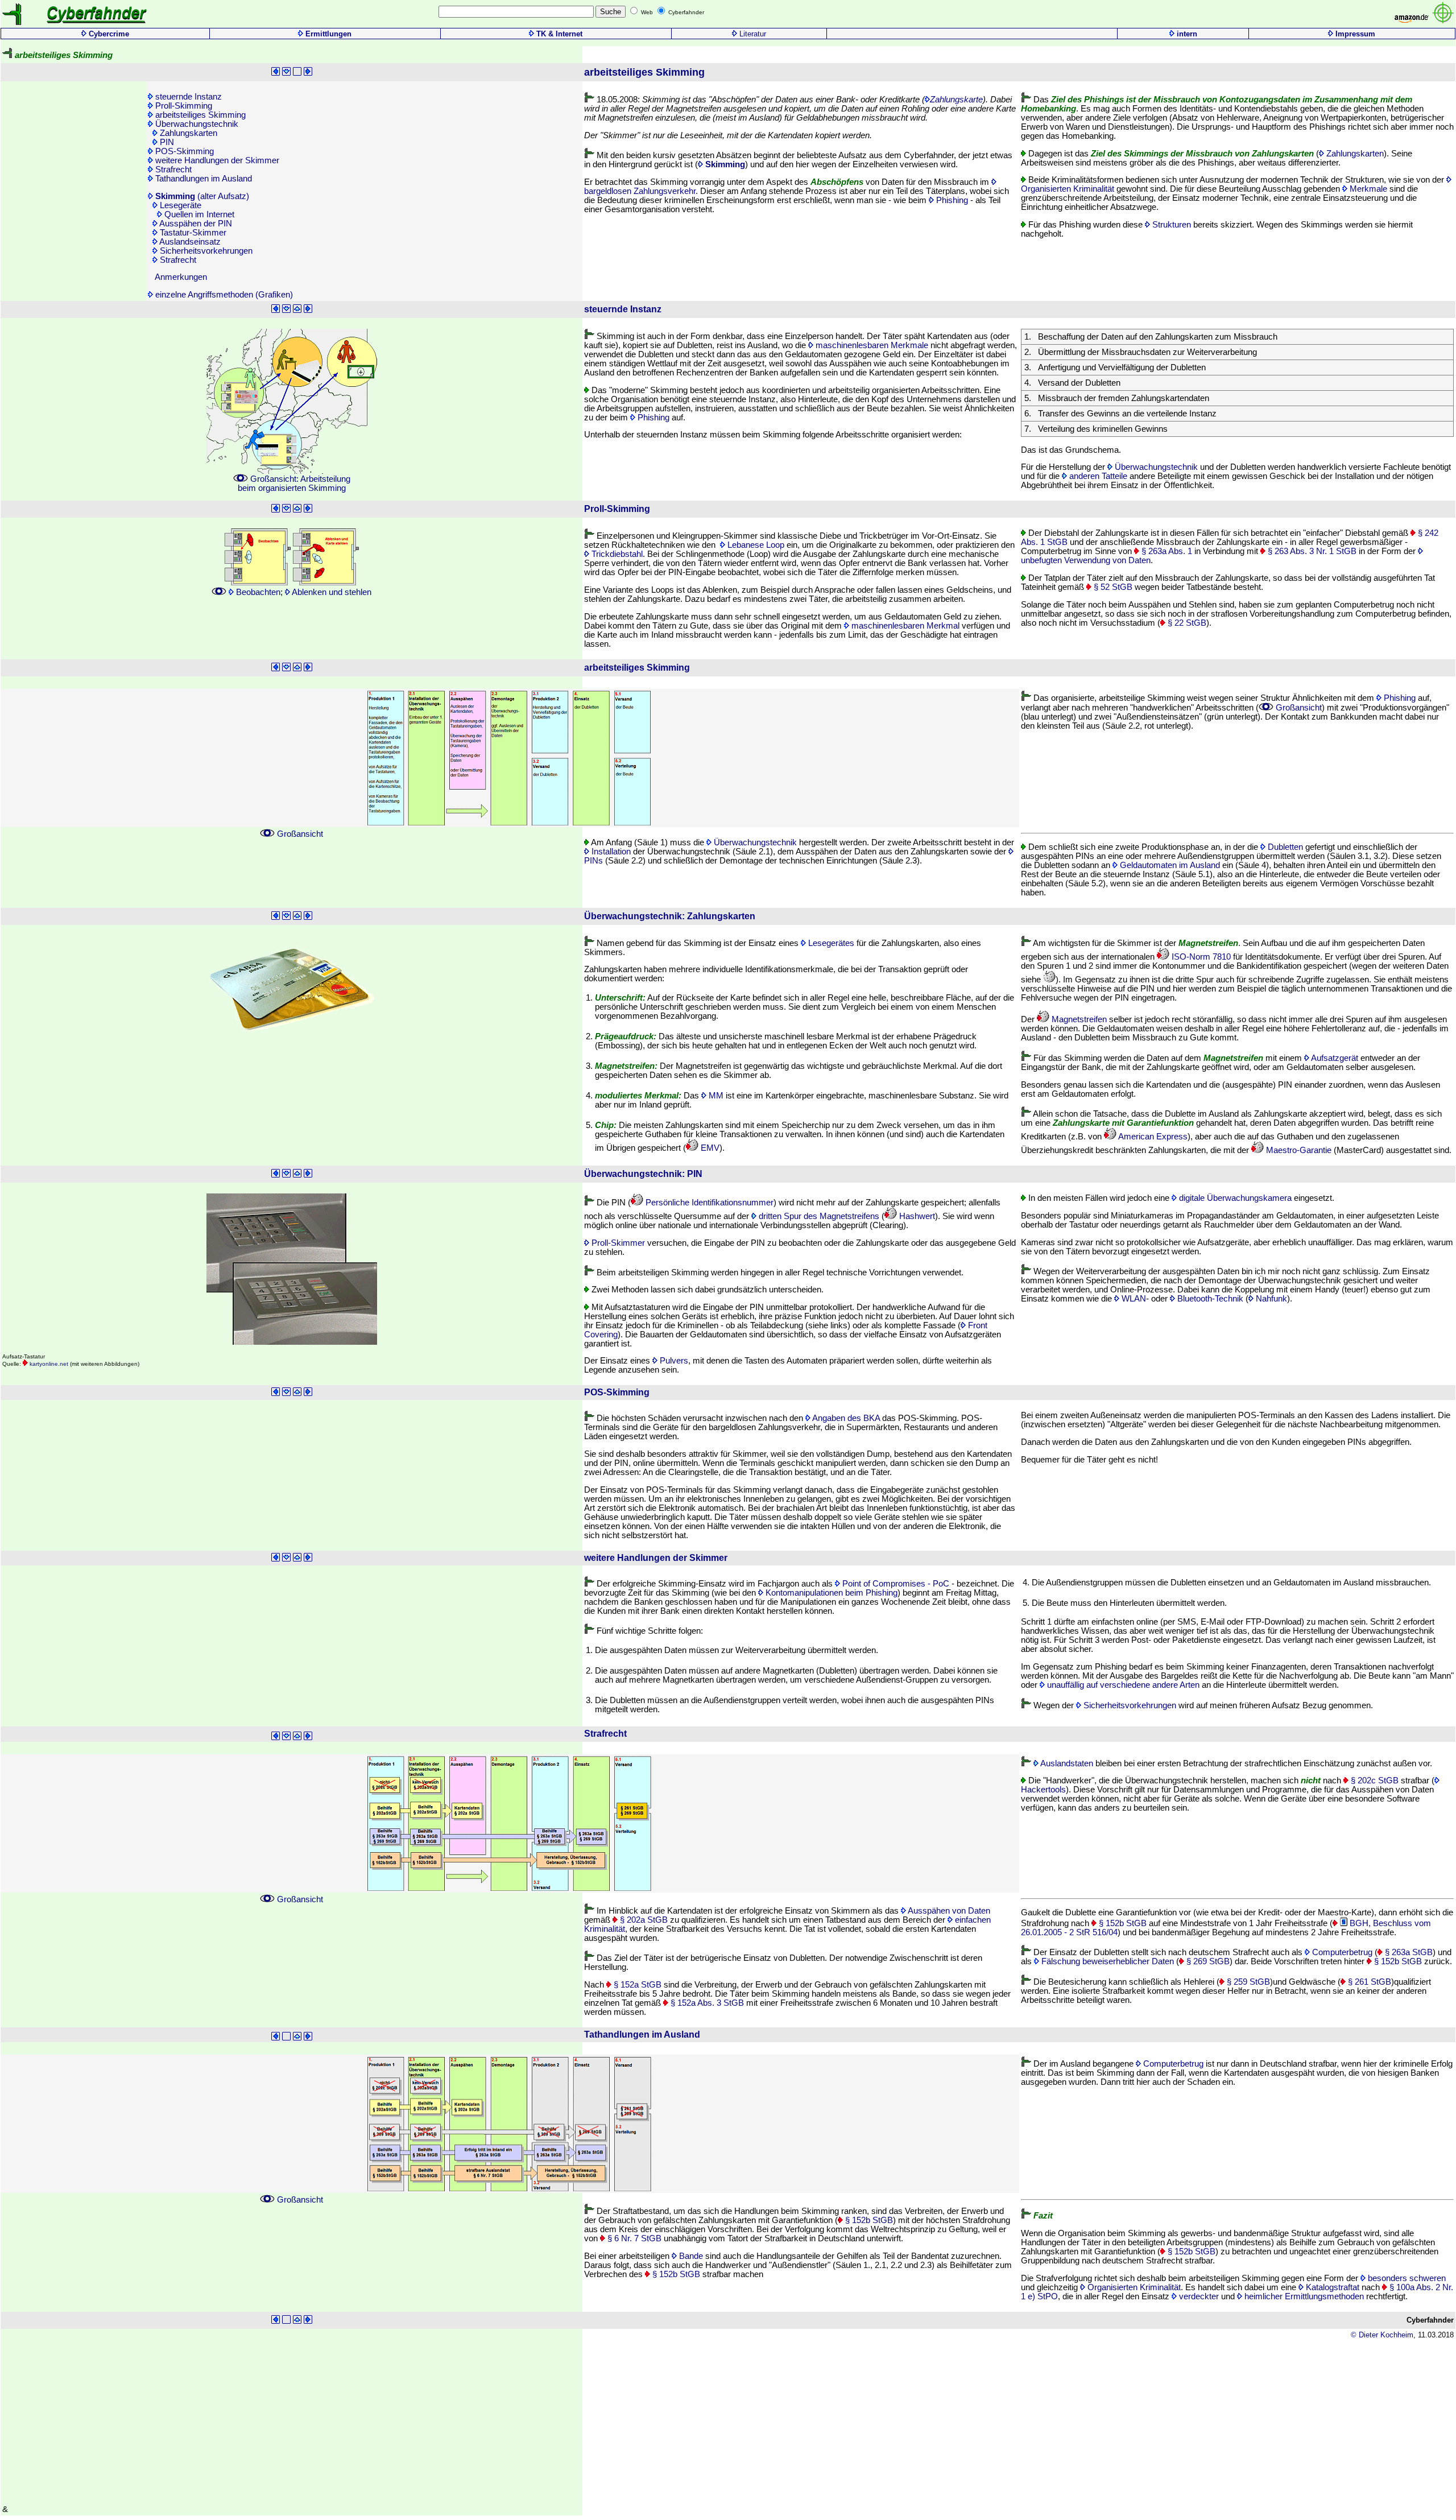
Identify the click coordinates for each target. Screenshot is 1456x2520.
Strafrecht (172, 170)
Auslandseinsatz (189, 242)
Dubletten (1284, 847)
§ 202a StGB (643, 1920)
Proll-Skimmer (617, 1243)
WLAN (1133, 1299)
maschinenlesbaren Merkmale (871, 345)
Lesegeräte (179, 205)
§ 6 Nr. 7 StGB (633, 2238)
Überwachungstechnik (196, 124)
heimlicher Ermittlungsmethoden (1303, 2296)
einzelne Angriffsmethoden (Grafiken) (223, 295)
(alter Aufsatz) (202, 196)
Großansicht (1298, 708)
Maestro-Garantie (1298, 1150)
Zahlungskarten (187, 133)
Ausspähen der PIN (195, 224)
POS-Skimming (183, 151)
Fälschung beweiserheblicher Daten (1107, 1961)
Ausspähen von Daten (948, 1911)
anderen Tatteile (1097, 476)
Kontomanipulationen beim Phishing (830, 1593)
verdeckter (1198, 2296)
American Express (1152, 1137)
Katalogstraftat (1331, 2287)
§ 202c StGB (1374, 1780)
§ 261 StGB (1368, 1982)
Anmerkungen (180, 277)
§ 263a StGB (1408, 1952)
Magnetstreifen (1078, 1019)
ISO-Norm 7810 (1200, 957)
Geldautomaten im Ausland (1169, 865)
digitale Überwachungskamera (1234, 1198)
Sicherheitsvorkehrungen (205, 251)
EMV (709, 1148)
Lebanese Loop (755, 545)
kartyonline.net (48, 1364)
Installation (610, 852)
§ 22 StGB (1186, 623)
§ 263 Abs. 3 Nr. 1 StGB (1311, 551)
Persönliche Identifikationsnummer (708, 1203)
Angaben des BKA (845, 1418)
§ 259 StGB (1247, 1982)
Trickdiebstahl (616, 554)
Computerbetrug (1341, 1952)
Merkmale (1367, 189)
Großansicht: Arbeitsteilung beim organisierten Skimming (294, 484)
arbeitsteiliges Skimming (199, 115)
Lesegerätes (830, 943)
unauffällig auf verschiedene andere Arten (1122, 1685)
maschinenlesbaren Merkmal (904, 626)
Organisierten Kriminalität (1133, 2287)
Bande (690, 2256)
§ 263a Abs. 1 (1166, 551)
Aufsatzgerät (1334, 1058)
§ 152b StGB (1122, 1923)
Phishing (951, 200)
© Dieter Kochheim (1382, 2335)
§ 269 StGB (1207, 1961)
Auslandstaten (1066, 1763)
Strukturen (1170, 225)
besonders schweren (1406, 2278)
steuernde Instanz (187, 97)
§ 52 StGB (1112, 587)
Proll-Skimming (183, 106)
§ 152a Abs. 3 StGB (706, 2003)
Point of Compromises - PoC (895, 1584)
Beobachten (257, 592)
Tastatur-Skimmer (192, 233)
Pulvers (673, 1361)
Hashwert (916, 1216)
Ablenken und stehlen (331, 592)
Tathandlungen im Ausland (202, 179)
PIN (166, 142)
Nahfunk (1270, 1299)
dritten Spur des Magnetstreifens (818, 1216)
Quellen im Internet (198, 214)
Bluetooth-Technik (1209, 1299)
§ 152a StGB (636, 1985)
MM (715, 1096)
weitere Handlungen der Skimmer (216, 160)
